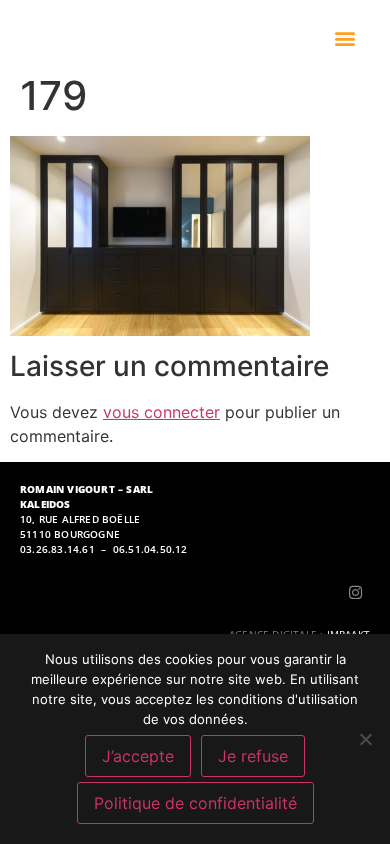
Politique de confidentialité (195, 803)
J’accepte (138, 756)
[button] (345, 38)
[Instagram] (355, 592)
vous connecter (161, 412)
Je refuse (253, 756)
